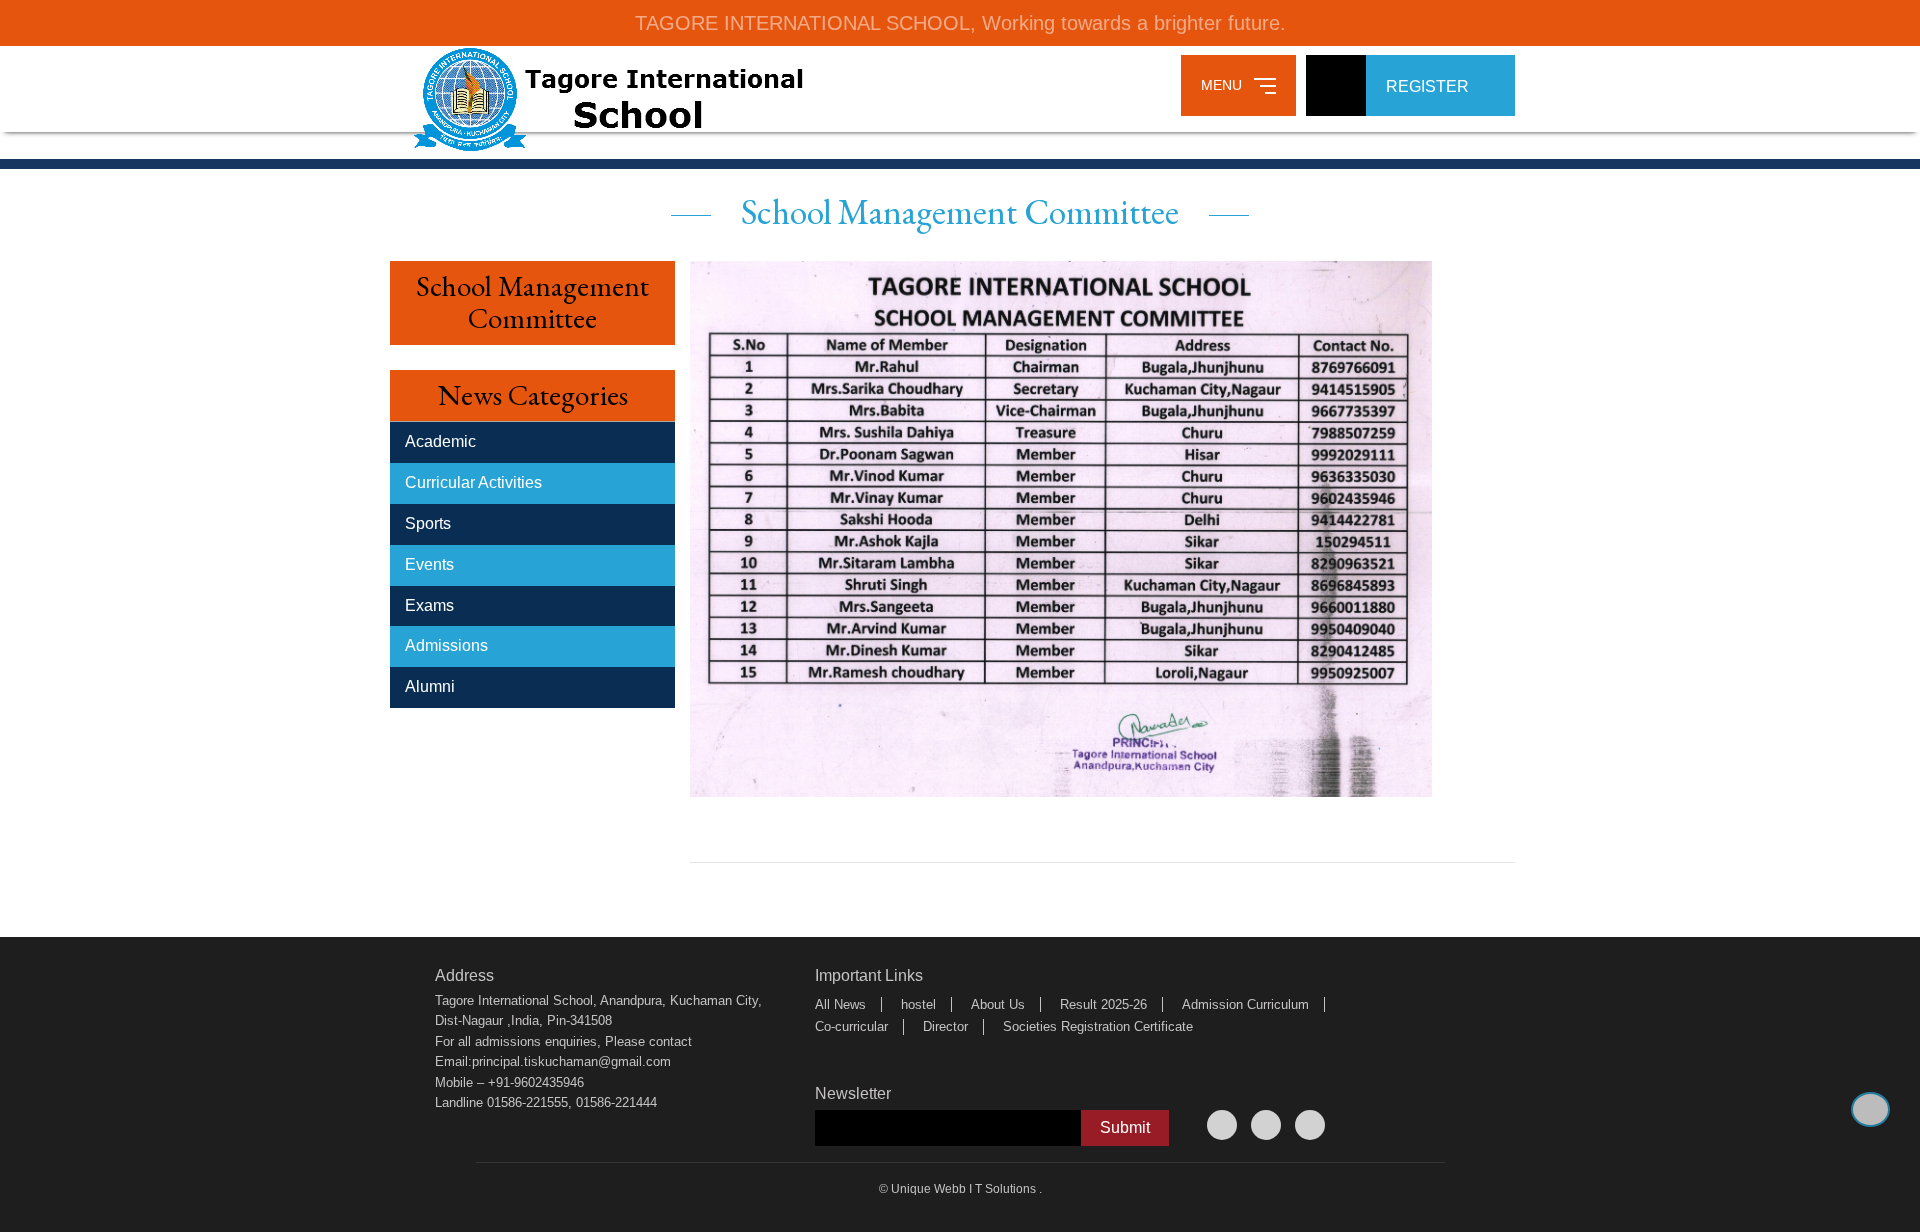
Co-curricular (851, 1026)
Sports (428, 523)
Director (945, 1026)
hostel (918, 1004)
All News (840, 1004)
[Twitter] (1266, 1125)
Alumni (430, 686)
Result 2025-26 (1103, 1004)
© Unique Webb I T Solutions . (960, 1189)
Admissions (446, 645)
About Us (998, 1004)
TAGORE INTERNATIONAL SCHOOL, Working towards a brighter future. (960, 23)
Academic (440, 441)
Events (429, 564)
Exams (429, 605)
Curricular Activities (473, 482)
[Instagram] (1310, 1125)
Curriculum (1278, 1004)
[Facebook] (1222, 1125)
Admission (1212, 1004)
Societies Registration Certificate (1098, 1026)
